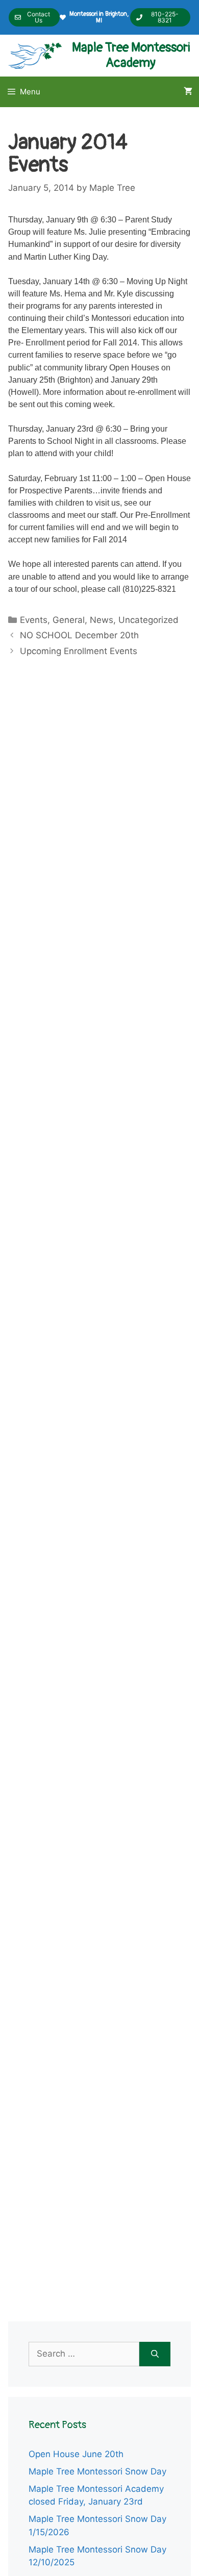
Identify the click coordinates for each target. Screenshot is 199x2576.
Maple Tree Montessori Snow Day (97, 2471)
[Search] (155, 2354)
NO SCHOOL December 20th (79, 635)
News (102, 620)
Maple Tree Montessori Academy (131, 55)
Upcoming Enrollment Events (79, 651)
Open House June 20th (76, 2454)
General (69, 620)
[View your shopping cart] (188, 92)
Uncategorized (148, 620)
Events (34, 620)
